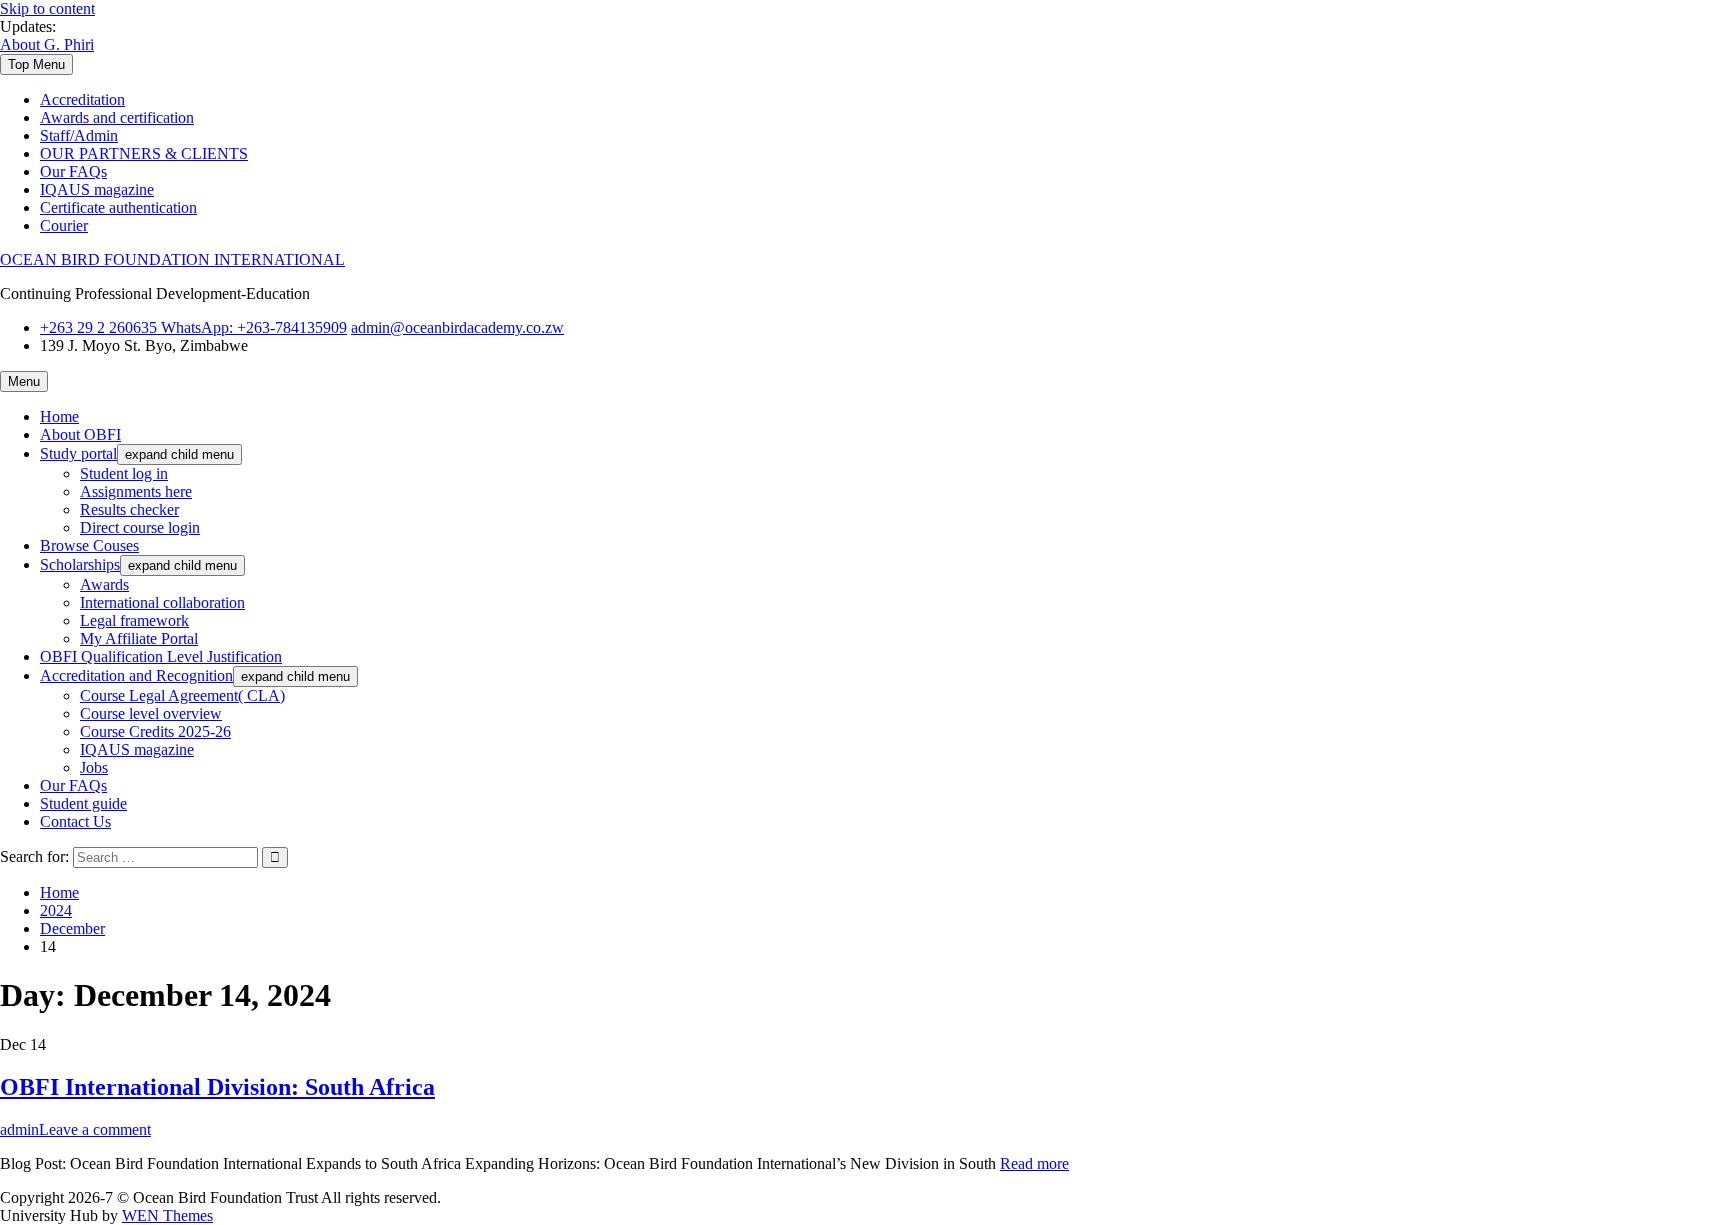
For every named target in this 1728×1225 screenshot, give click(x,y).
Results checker (129, 509)
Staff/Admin (79, 135)
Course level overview (151, 713)
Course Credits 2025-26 (155, 731)
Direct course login (140, 527)
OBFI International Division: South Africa (217, 1087)
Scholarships (80, 564)
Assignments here (136, 491)
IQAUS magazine (97, 189)
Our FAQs (73, 171)
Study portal (78, 453)
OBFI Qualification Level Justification (161, 656)
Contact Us (75, 821)
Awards (104, 584)
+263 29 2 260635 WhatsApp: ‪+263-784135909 (193, 327)
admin (19, 1129)
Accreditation (82, 99)
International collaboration (162, 602)
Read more (1034, 1163)
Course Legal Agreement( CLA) (182, 695)
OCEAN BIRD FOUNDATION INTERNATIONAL (172, 259)
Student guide (83, 803)
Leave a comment (95, 1129)
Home (59, 416)
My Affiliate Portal (139, 638)
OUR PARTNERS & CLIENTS (144, 153)
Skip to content (47, 8)
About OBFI (80, 434)
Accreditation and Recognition (136, 675)
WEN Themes (167, 1215)
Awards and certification (117, 117)
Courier (64, 225)
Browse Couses (89, 545)
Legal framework (134, 620)
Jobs (94, 767)
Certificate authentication (118, 207)
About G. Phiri (47, 44)
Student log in (124, 473)
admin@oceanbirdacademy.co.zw (457, 327)
